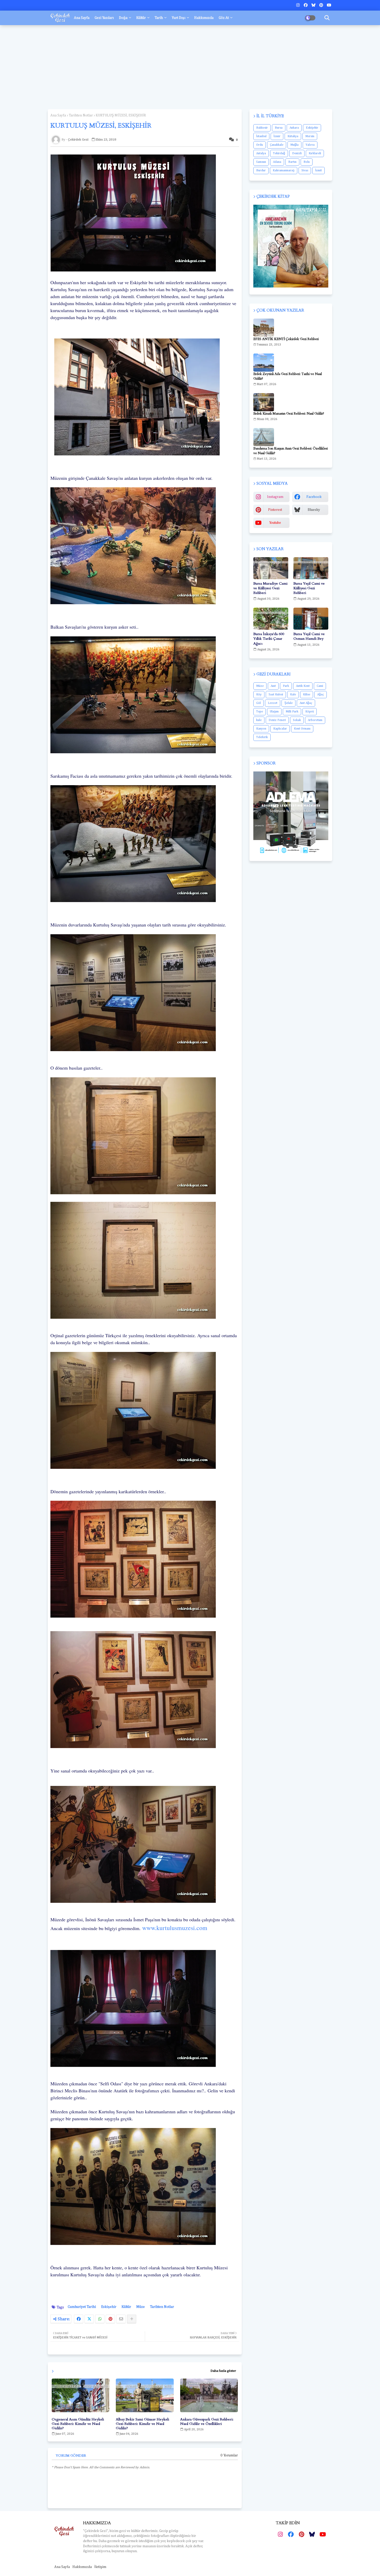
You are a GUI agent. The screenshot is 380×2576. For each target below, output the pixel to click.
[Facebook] (79, 2319)
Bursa (279, 128)
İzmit (318, 171)
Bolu (307, 162)
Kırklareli (315, 153)
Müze (140, 2307)
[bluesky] (313, 5)
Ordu (260, 145)
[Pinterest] (110, 2319)
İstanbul (261, 136)
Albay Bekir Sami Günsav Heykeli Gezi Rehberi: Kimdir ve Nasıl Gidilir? (142, 2424)
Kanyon (261, 729)
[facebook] (306, 5)
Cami (320, 686)
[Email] (121, 2319)
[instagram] (298, 5)
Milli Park (292, 712)
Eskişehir (109, 2307)
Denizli (297, 153)
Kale (293, 695)
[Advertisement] (190, 65)
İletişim (100, 2567)
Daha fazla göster (223, 2371)
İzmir (277, 136)
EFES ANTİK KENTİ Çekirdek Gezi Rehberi (286, 339)
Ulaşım (274, 712)
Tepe (260, 712)
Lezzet (273, 703)
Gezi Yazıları (104, 18)
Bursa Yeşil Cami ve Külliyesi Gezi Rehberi (309, 588)
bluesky (314, 510)
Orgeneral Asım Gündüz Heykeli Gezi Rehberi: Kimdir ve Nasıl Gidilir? (78, 2424)
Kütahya (293, 136)
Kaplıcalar (280, 729)
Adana (277, 162)
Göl (259, 703)
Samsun (261, 162)
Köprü (310, 712)
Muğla (294, 145)
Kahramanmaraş (284, 171)
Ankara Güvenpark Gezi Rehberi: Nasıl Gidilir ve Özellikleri (207, 2422)
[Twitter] (89, 2319)
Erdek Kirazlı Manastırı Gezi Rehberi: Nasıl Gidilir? (289, 414)
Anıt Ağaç (306, 703)
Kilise (307, 695)
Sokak (297, 720)
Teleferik (262, 737)
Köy (259, 695)
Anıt (273, 686)
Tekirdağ (279, 153)
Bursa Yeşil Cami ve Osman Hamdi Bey (309, 636)
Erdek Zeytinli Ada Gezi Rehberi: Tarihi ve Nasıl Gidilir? (288, 376)
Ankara (294, 128)
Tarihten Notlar (81, 115)
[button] (327, 18)
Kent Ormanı (302, 729)
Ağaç (321, 695)
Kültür (141, 18)
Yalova (310, 145)
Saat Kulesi (276, 695)
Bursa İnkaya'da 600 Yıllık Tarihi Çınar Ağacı (269, 639)
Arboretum (315, 720)
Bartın (292, 162)
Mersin (310, 136)
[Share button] (132, 2319)
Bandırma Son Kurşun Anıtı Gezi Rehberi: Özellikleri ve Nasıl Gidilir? (291, 451)
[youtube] (329, 5)
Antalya (261, 153)
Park (286, 686)
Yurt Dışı (178, 18)
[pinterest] (321, 5)
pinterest (275, 510)
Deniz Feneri (277, 720)
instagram (275, 497)
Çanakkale (277, 145)
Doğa (123, 18)
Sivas (305, 171)
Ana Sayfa (82, 18)
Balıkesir (262, 128)
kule (259, 720)
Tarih (159, 18)
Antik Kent (303, 686)
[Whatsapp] (100, 2319)
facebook (314, 497)
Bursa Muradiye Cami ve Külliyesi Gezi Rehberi (270, 588)
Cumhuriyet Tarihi (82, 2307)
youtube (275, 523)
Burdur (261, 171)
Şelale (288, 703)
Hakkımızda (204, 18)
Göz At (224, 18)
